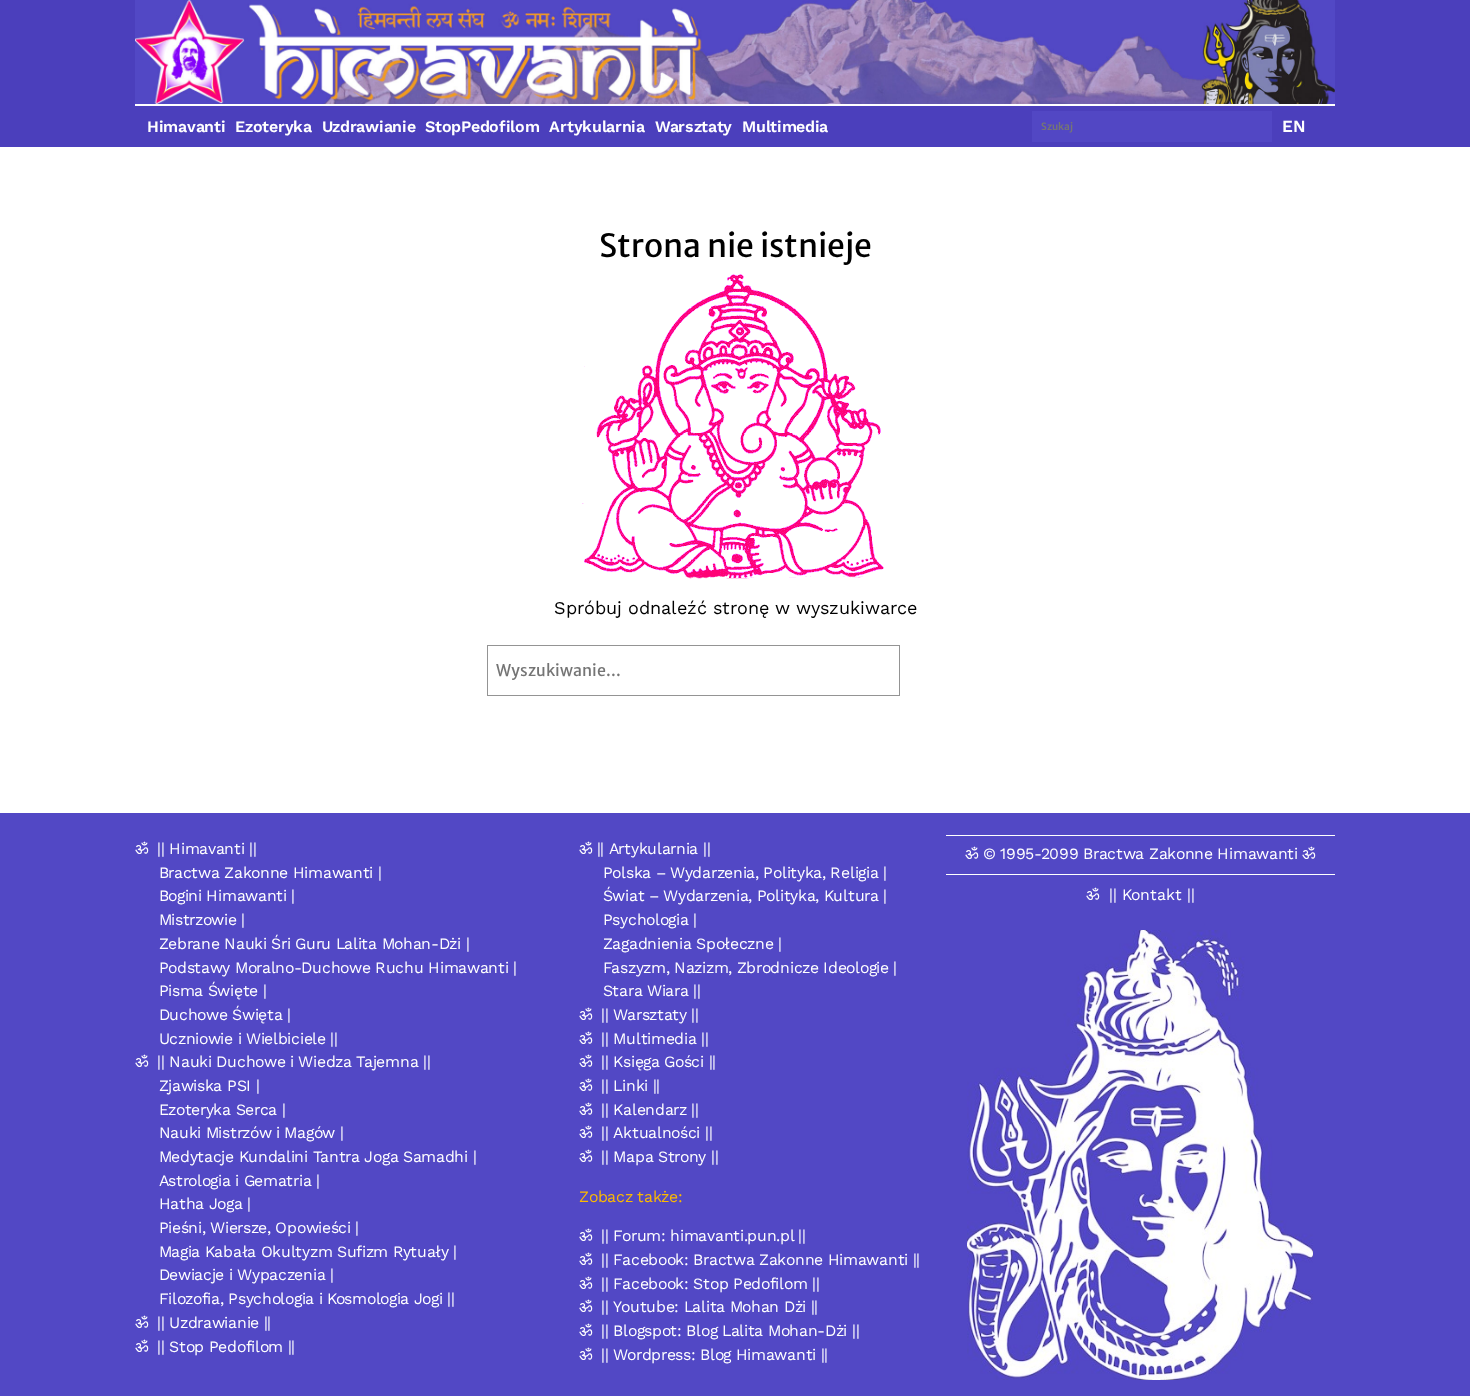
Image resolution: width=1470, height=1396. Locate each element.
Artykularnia (596, 126)
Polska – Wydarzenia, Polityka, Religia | (745, 872)
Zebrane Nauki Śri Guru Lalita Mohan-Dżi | (314, 943)
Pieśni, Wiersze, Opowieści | (259, 1227)
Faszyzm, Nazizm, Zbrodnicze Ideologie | (750, 967)
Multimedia (785, 126)
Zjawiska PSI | (209, 1085)
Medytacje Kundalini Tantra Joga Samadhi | (318, 1156)
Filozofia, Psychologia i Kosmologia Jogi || (307, 1298)
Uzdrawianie (369, 126)
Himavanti (186, 126)
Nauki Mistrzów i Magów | (251, 1132)
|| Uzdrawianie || (214, 1322)
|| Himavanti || (207, 848)
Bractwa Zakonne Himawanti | (270, 872)
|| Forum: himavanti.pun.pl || (703, 1235)
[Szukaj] (946, 670)
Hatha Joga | (205, 1203)
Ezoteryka (273, 126)
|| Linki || (630, 1085)
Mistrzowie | (202, 919)
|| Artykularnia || (654, 848)
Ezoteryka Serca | (222, 1109)
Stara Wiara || (652, 990)
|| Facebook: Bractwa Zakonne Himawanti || (760, 1259)
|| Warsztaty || (650, 1014)
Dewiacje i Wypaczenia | (246, 1274)
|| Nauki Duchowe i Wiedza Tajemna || (293, 1061)
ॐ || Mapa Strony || (648, 1156)
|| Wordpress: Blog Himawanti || (714, 1354)
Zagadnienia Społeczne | (692, 943)
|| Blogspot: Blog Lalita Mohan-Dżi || (730, 1330)
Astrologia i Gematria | (239, 1180)
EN (1294, 126)
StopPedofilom (482, 126)
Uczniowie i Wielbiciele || (248, 1038)
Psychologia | (650, 919)
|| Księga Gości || (658, 1061)
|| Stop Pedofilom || (226, 1346)
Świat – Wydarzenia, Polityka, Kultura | (745, 895)
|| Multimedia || (654, 1038)
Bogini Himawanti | (227, 895)
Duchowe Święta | (225, 1014)
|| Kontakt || (1152, 894)
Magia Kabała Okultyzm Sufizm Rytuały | (308, 1251)
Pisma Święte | (213, 990)
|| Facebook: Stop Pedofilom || (710, 1283)
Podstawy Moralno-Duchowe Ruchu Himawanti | (338, 967)
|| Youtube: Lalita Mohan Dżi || (709, 1306)
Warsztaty (693, 126)
